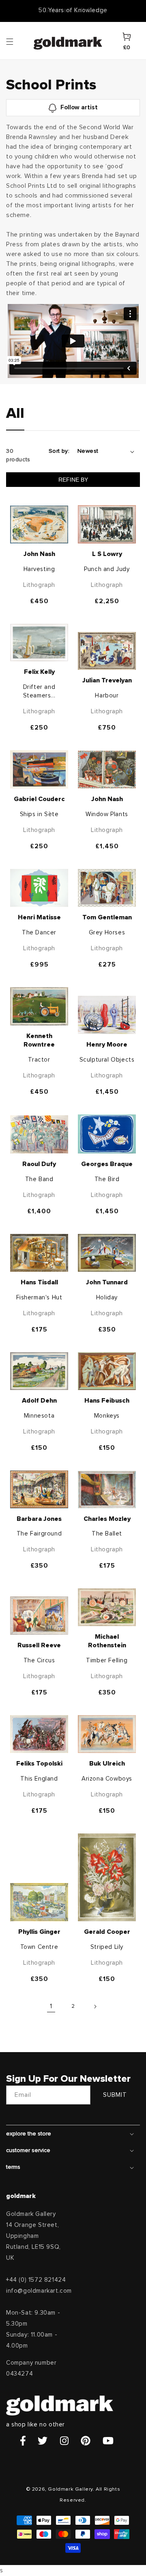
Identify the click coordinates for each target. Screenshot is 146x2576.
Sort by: (59, 451)
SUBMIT (115, 2095)
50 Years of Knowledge (73, 10)
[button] (17, 41)
